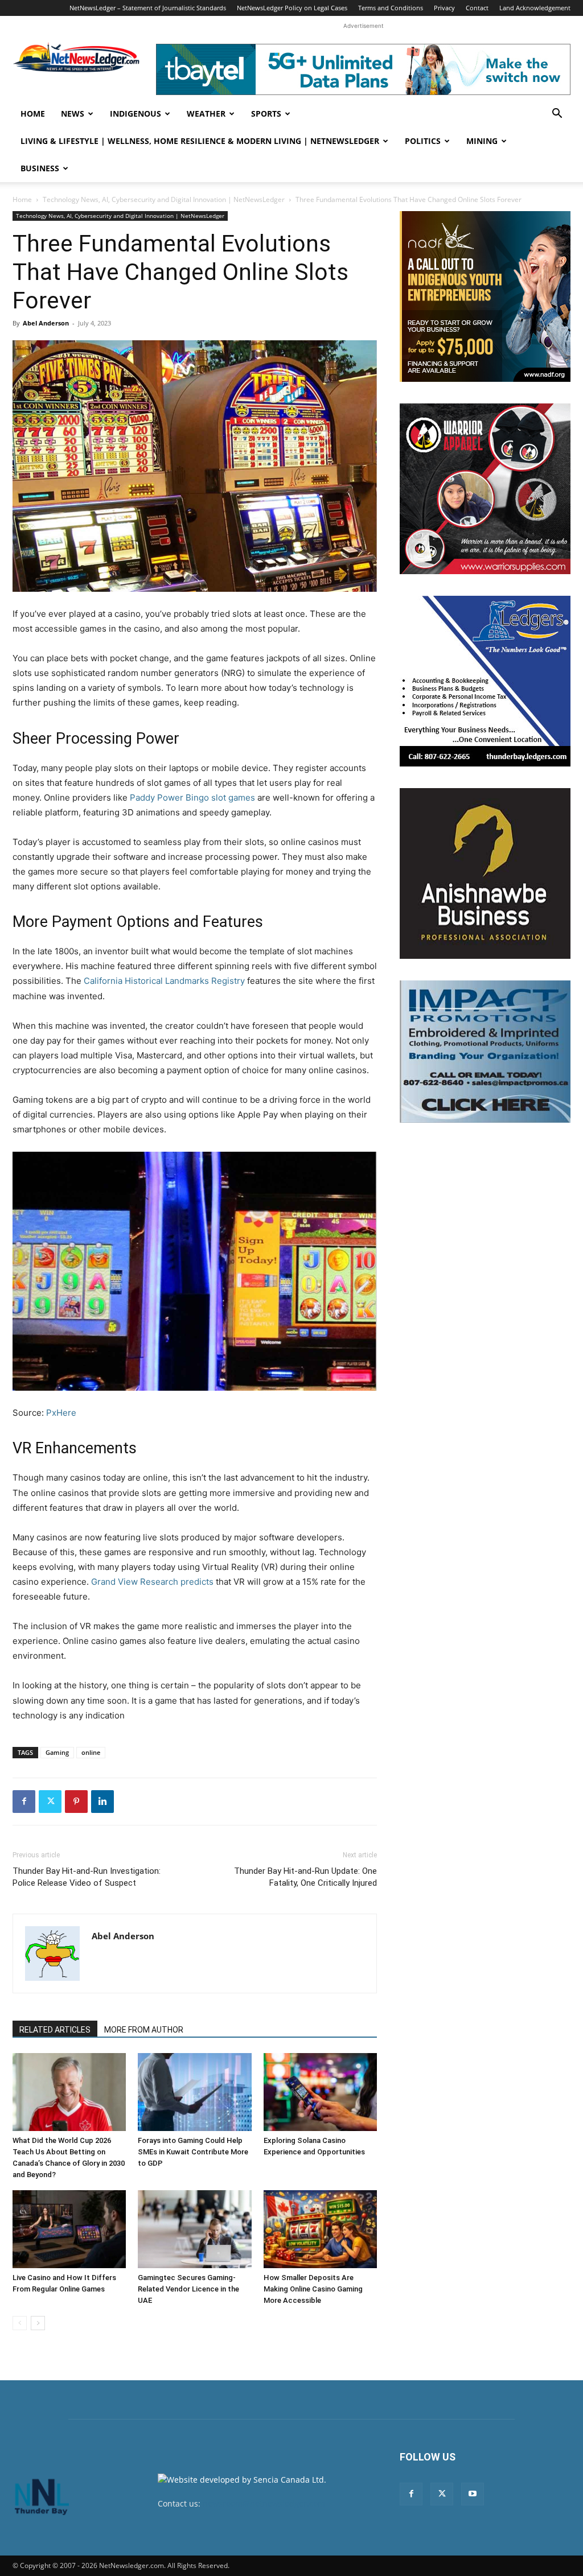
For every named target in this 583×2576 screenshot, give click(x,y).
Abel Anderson (46, 323)
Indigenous (136, 114)
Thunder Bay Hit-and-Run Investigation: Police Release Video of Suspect (87, 1877)
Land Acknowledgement (535, 8)
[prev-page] (20, 2323)
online (91, 1752)
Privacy (444, 8)
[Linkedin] (102, 1802)
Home (33, 114)
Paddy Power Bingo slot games (192, 797)
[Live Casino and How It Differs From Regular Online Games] (69, 2229)
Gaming (57, 1752)
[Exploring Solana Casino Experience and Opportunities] (320, 2092)
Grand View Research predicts (152, 1582)
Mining (482, 141)
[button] (557, 115)
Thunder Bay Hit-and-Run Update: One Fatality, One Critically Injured (305, 1877)
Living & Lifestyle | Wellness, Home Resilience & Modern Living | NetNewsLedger (200, 141)
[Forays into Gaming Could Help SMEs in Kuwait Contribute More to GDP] (194, 2092)
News (73, 114)
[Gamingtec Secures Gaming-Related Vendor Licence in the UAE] (194, 2229)
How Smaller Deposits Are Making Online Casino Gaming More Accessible (313, 2289)
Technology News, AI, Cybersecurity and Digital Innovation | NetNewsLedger (164, 199)
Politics (423, 141)
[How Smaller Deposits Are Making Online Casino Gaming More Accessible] (320, 2229)
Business (40, 168)
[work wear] (485, 489)
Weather (206, 114)
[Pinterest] (76, 1802)
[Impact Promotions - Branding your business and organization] (485, 1052)
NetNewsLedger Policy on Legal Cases (292, 8)
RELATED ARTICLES (55, 2030)
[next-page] (38, 2323)
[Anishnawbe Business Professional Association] (485, 873)
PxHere (61, 1413)
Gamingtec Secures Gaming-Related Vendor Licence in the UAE (188, 2289)
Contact (477, 8)
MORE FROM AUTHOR (144, 2030)
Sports (266, 114)
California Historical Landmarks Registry (164, 981)
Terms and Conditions (391, 8)
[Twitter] (50, 1802)
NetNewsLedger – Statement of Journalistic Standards (148, 8)
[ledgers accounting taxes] (485, 681)
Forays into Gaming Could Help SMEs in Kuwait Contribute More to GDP (193, 2152)
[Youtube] (473, 2494)
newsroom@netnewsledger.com (264, 2503)
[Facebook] (24, 1802)
